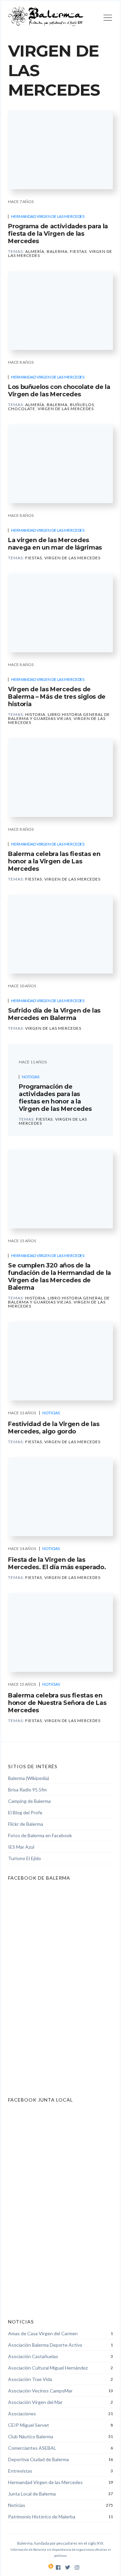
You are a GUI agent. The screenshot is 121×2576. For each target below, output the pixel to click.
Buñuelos (82, 405)
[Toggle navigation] (108, 19)
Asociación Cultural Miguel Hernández (48, 2368)
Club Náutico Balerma (31, 2436)
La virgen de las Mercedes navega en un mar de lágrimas (55, 544)
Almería (35, 251)
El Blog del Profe (25, 1812)
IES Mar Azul (21, 1847)
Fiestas (78, 251)
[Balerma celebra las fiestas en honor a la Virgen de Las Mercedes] (61, 778)
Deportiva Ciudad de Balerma (38, 2459)
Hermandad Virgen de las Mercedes (48, 216)
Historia (35, 714)
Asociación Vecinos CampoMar (40, 2391)
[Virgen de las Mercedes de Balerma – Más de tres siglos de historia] (61, 613)
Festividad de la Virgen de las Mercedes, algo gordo (54, 1428)
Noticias (31, 1077)
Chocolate (22, 409)
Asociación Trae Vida (30, 2379)
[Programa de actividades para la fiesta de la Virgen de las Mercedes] (61, 150)
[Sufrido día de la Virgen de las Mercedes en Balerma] (61, 934)
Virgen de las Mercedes (66, 409)
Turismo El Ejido (25, 1858)
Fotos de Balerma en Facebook (40, 1835)
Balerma (57, 251)
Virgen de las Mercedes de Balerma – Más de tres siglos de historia (57, 697)
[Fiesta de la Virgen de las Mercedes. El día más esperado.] (61, 1497)
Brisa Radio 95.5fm (27, 1790)
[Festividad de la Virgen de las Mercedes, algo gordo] (61, 1361)
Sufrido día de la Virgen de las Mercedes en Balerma (54, 1014)
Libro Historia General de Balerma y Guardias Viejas (59, 716)
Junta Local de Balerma (32, 2494)
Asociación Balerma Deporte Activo (45, 2345)
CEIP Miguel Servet (29, 2425)
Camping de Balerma (29, 1801)
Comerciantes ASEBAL (32, 2448)
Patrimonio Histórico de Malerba (42, 2517)
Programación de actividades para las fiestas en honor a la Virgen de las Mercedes (55, 1098)
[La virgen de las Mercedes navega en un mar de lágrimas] (61, 464)
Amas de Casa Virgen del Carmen (43, 2333)
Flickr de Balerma (26, 1824)
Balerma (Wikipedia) (29, 1778)
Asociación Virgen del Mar (35, 2402)
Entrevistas (20, 2471)
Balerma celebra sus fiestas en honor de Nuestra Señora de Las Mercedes (57, 1703)
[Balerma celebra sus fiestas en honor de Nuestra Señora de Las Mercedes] (61, 1632)
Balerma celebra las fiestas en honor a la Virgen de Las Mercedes (54, 861)
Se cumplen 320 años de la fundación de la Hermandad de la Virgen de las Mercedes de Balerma (59, 1277)
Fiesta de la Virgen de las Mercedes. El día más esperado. (57, 1563)
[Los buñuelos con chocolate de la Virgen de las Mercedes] (61, 310)
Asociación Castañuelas (33, 2356)
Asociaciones (22, 2414)
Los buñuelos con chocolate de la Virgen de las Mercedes (59, 391)
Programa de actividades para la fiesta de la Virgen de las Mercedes (58, 234)
